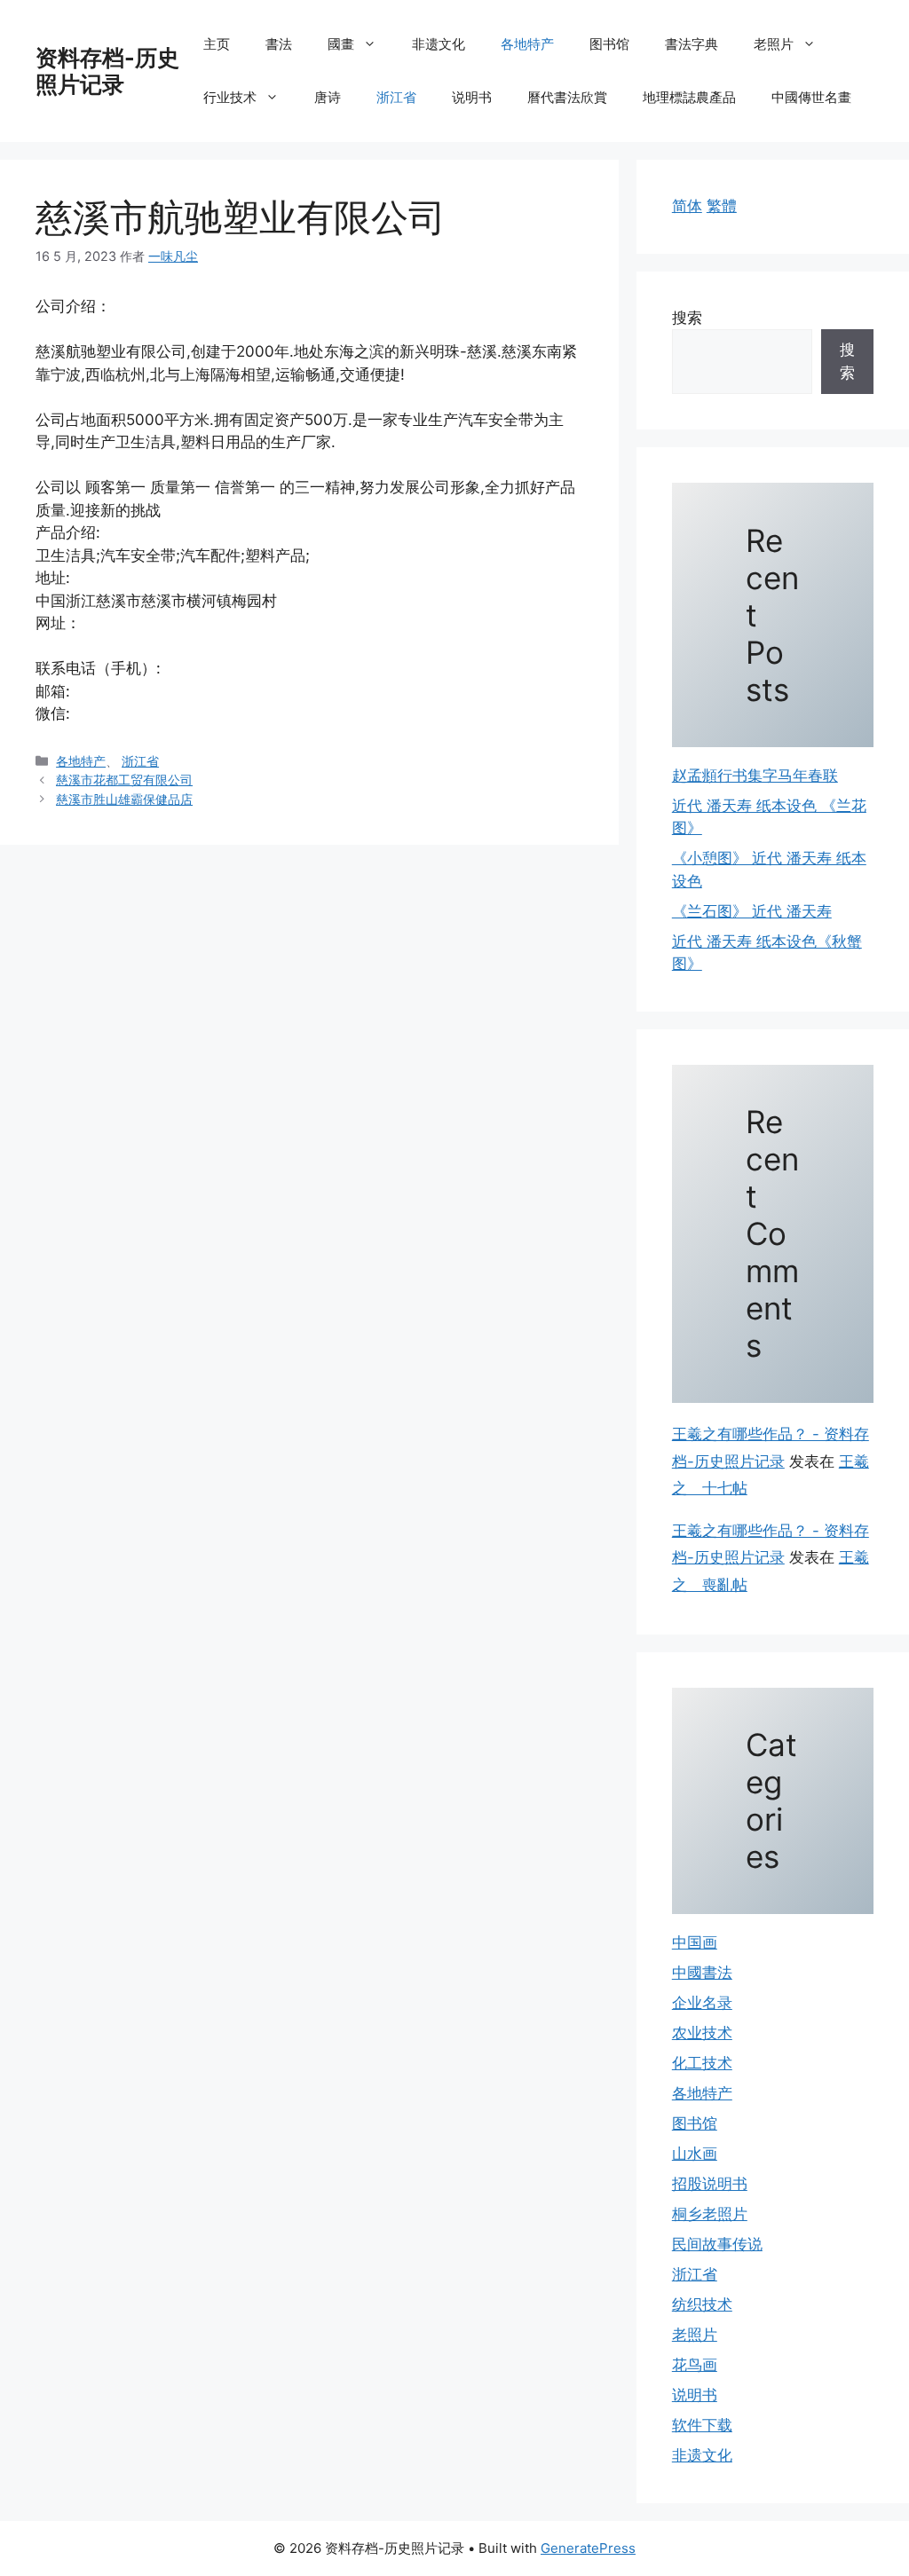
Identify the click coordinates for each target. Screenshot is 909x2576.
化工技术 (702, 2063)
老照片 (774, 44)
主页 (217, 44)
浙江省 (396, 97)
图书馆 (609, 44)
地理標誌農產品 (689, 97)
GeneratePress (588, 2548)
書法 (279, 44)
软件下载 (702, 2425)
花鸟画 (695, 2365)
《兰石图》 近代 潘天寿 (752, 911)
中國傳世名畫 (811, 97)
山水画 (695, 2154)
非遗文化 (439, 44)
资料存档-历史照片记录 (107, 71)
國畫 (341, 44)
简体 (687, 206)
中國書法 (702, 1973)
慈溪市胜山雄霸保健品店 (124, 799)
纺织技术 (702, 2304)
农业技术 (702, 2033)
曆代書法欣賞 (567, 97)
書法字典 (692, 44)
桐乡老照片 (710, 2214)
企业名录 (702, 2003)
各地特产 (527, 44)
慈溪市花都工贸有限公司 (124, 780)
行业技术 (230, 97)
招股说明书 (710, 2184)
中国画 (695, 1942)
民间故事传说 (717, 2244)
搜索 (687, 318)
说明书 (472, 97)
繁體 (722, 206)
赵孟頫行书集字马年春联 (755, 776)
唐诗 (328, 97)
